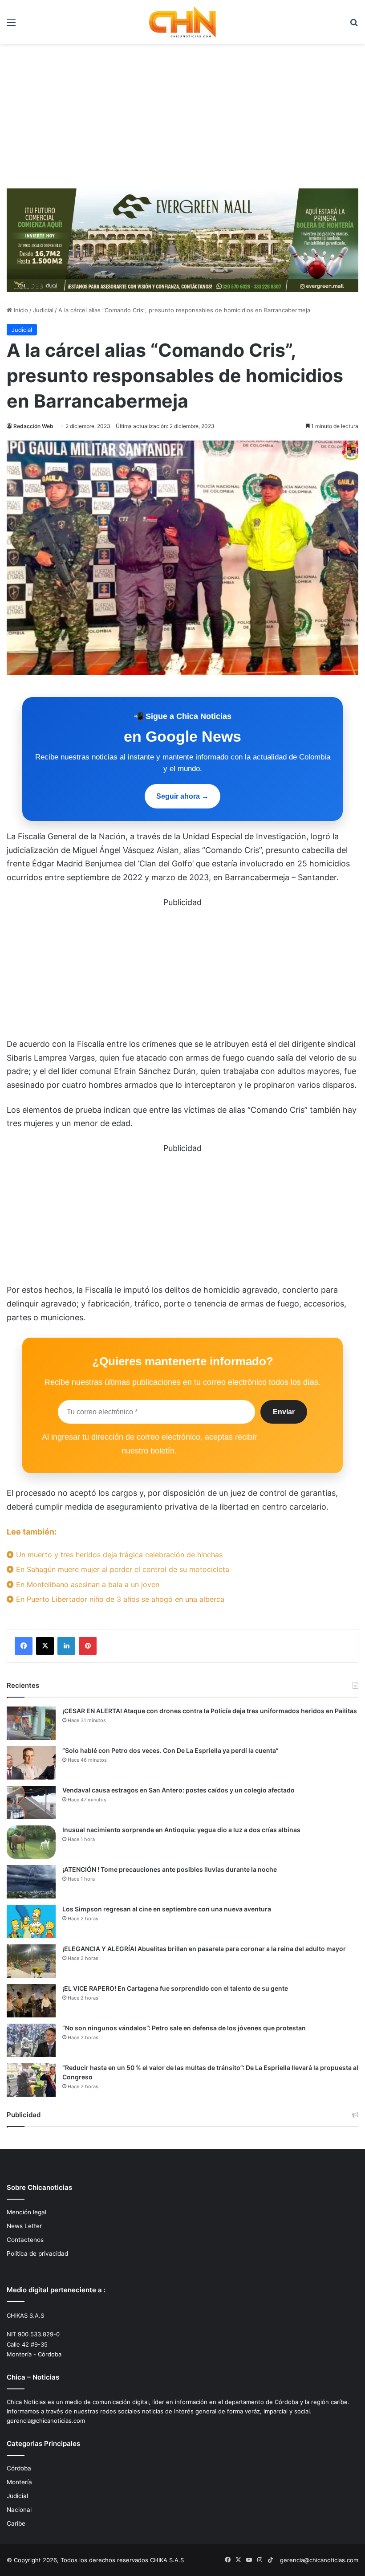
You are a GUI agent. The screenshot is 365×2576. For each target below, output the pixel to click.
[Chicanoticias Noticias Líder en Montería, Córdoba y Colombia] (182, 22)
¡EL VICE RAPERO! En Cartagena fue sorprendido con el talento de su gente (175, 1988)
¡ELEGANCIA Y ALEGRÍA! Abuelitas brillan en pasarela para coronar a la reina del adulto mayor (204, 1949)
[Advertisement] (182, 119)
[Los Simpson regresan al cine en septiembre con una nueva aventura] (31, 1921)
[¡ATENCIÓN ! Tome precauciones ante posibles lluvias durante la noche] (31, 1882)
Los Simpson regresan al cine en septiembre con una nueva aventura (167, 1909)
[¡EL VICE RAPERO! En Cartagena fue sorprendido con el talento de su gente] (31, 2001)
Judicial (43, 310)
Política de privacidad (37, 2253)
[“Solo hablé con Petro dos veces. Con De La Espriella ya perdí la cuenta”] (31, 1763)
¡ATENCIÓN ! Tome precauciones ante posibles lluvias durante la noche (170, 1869)
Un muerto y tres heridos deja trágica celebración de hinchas (118, 1555)
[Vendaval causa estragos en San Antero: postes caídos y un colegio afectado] (31, 1802)
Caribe (16, 2523)
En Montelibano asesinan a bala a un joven (87, 1584)
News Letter (24, 2226)
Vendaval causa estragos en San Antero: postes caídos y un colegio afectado (178, 1790)
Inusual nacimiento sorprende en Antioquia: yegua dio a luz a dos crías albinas (181, 1830)
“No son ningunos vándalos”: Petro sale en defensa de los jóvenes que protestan (184, 2028)
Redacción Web (33, 426)
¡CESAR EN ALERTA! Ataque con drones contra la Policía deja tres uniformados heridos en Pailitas (210, 1711)
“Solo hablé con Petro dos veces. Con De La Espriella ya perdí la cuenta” (170, 1750)
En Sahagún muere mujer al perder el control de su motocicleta (122, 1569)
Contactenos (25, 2240)
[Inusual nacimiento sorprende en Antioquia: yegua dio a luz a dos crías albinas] (31, 1842)
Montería (19, 2482)
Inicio (20, 310)
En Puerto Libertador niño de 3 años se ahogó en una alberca (119, 1599)
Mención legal (26, 2212)
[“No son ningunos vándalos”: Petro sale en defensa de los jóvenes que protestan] (31, 2040)
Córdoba (19, 2468)
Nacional (19, 2510)
